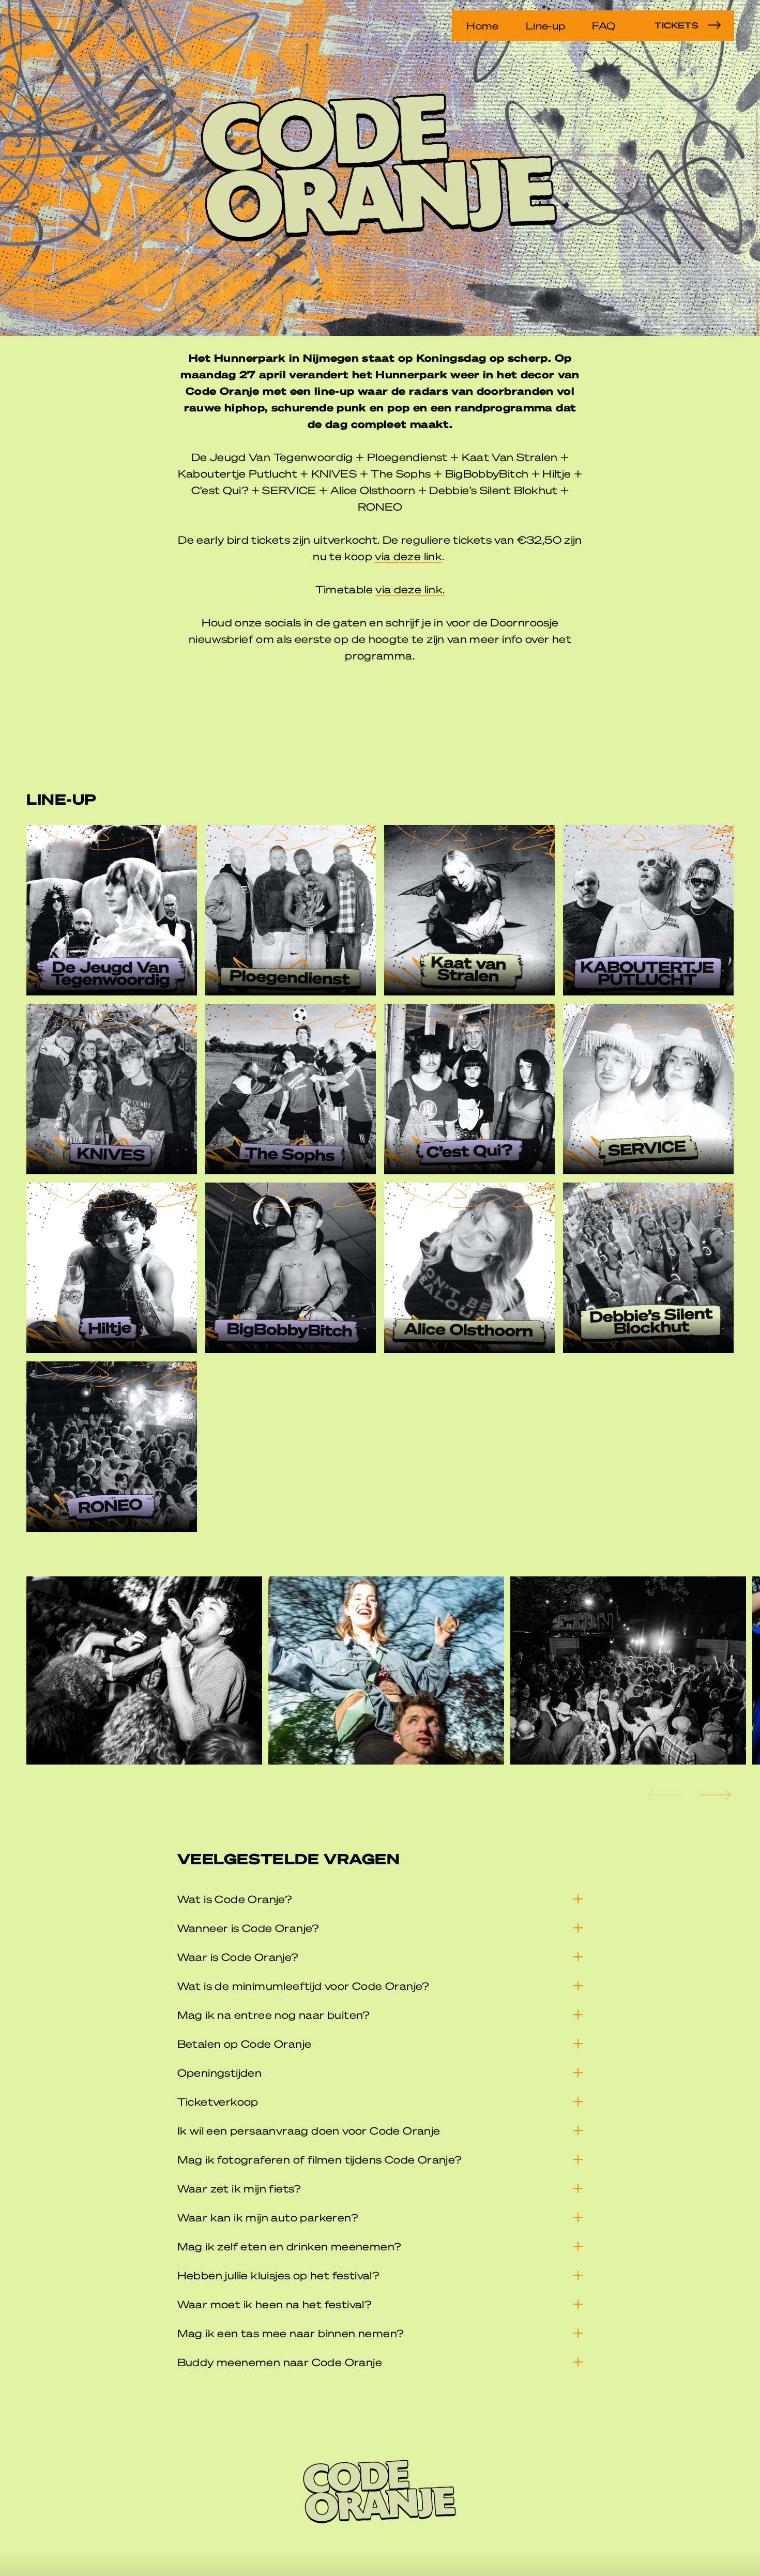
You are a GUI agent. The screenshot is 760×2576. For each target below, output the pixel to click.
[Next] (714, 1795)
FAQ (604, 25)
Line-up (546, 25)
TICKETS (676, 25)
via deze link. (410, 589)
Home (482, 25)
